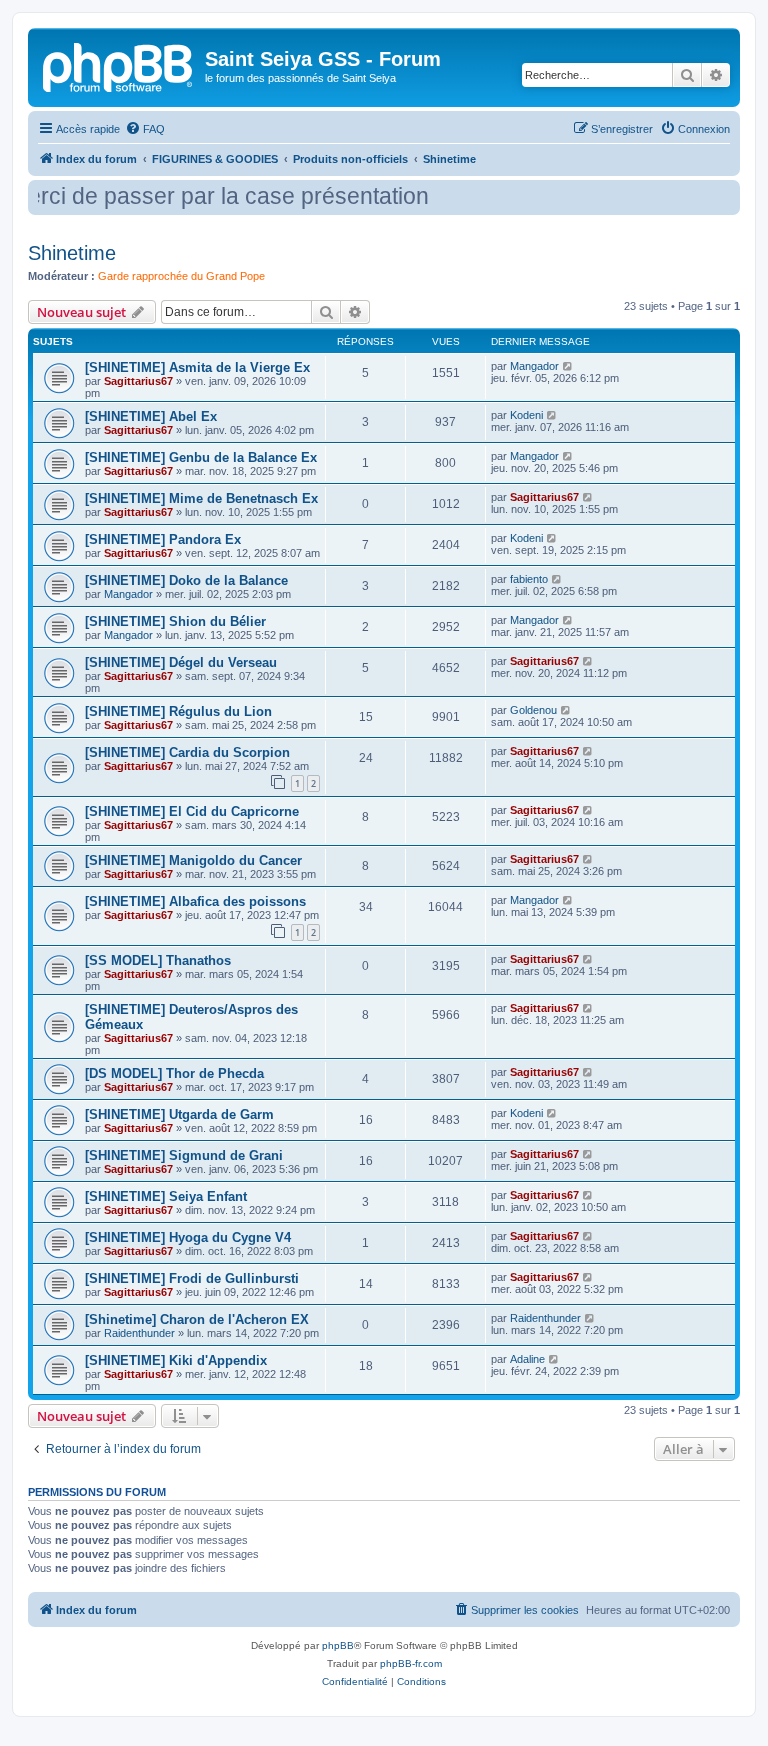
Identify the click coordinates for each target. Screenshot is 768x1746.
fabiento (529, 579)
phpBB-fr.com (411, 1663)
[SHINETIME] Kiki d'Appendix (176, 1360)
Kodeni (526, 415)
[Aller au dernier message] (568, 366)
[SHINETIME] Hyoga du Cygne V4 (188, 1237)
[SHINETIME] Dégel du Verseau (181, 662)
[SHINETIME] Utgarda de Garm (179, 1114)
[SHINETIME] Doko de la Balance (186, 580)
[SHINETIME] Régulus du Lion (178, 711)
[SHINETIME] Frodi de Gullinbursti (192, 1278)
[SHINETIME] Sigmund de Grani (184, 1155)
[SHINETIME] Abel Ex (151, 416)
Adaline (527, 1359)
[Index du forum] (119, 65)
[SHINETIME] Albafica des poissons (195, 901)
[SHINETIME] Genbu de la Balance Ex (201, 457)
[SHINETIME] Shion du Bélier (175, 621)
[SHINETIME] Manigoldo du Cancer (193, 860)
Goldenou (533, 710)
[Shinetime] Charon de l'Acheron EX (197, 1319)
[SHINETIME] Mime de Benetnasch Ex (201, 498)
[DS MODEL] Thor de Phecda (174, 1073)
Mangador (534, 366)
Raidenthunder (139, 1333)
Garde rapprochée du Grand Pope (181, 276)
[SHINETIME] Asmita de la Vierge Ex (197, 367)
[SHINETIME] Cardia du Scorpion (187, 752)
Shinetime (72, 253)
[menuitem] (145, 129)
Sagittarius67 (138, 381)
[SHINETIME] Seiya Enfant (166, 1196)
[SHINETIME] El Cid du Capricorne (192, 811)
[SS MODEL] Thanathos (158, 960)
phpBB (338, 1645)
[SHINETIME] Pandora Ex (163, 539)
